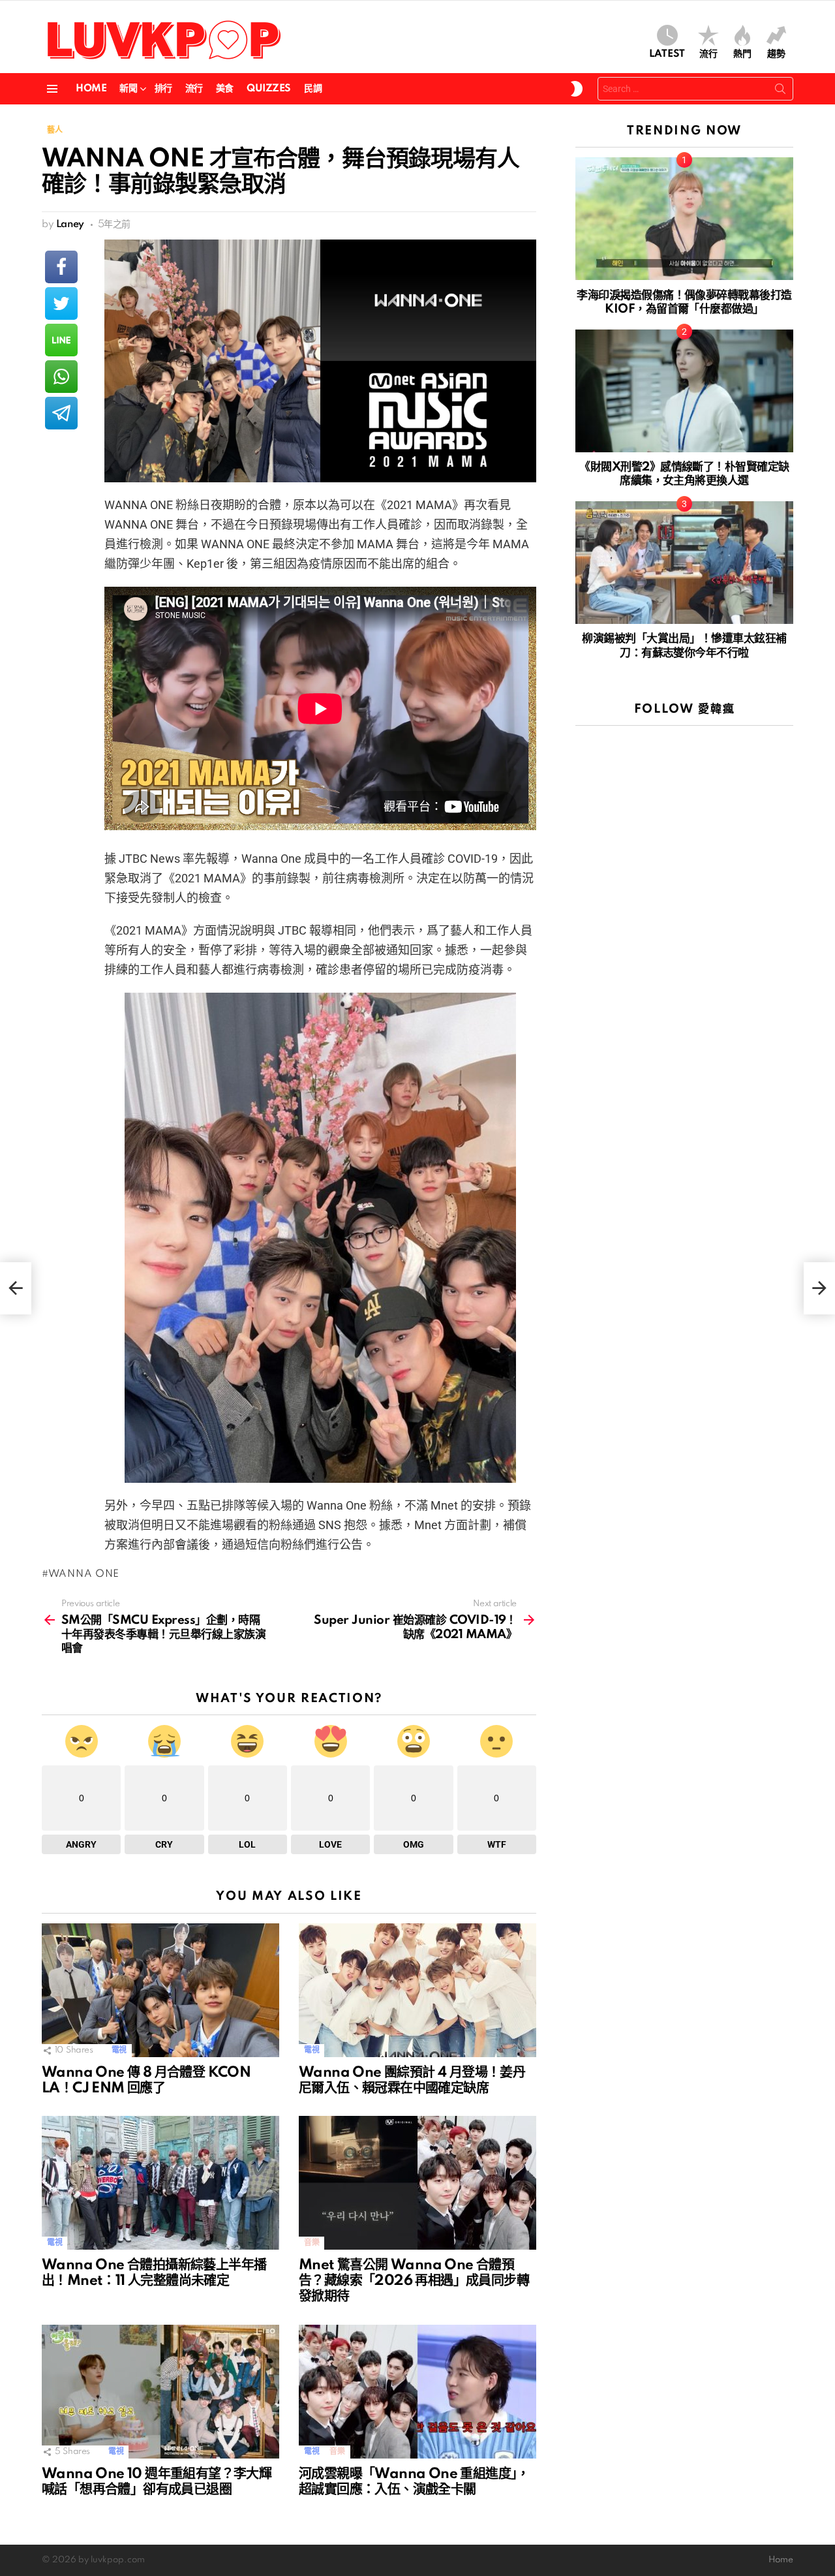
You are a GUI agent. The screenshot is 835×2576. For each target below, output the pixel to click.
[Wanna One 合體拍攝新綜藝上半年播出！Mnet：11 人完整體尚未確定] (160, 2183)
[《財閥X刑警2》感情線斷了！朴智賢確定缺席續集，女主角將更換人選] (684, 391)
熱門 (742, 54)
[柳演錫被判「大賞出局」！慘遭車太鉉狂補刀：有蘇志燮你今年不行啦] (684, 563)
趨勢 (776, 54)
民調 (313, 89)
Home (91, 89)
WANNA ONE (84, 1574)
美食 (225, 89)
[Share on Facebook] (61, 267)
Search (780, 91)
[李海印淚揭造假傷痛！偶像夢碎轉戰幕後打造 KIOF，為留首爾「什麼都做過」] (684, 219)
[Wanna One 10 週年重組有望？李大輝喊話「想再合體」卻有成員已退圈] (160, 2392)
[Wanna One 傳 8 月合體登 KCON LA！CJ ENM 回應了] (160, 1990)
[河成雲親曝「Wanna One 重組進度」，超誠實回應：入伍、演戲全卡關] (417, 2392)
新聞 (128, 89)
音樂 (311, 2243)
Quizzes (269, 89)
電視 (119, 2050)
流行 (708, 54)
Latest (667, 54)
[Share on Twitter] (61, 303)
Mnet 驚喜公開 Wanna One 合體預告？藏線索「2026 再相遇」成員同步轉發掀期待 (414, 2281)
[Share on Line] (61, 340)
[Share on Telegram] (61, 413)
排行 (163, 89)
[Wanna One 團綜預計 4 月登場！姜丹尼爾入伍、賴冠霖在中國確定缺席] (417, 1990)
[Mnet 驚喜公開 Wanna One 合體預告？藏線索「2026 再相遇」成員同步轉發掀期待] (417, 2183)
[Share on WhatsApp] (61, 377)
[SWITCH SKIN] (577, 89)
